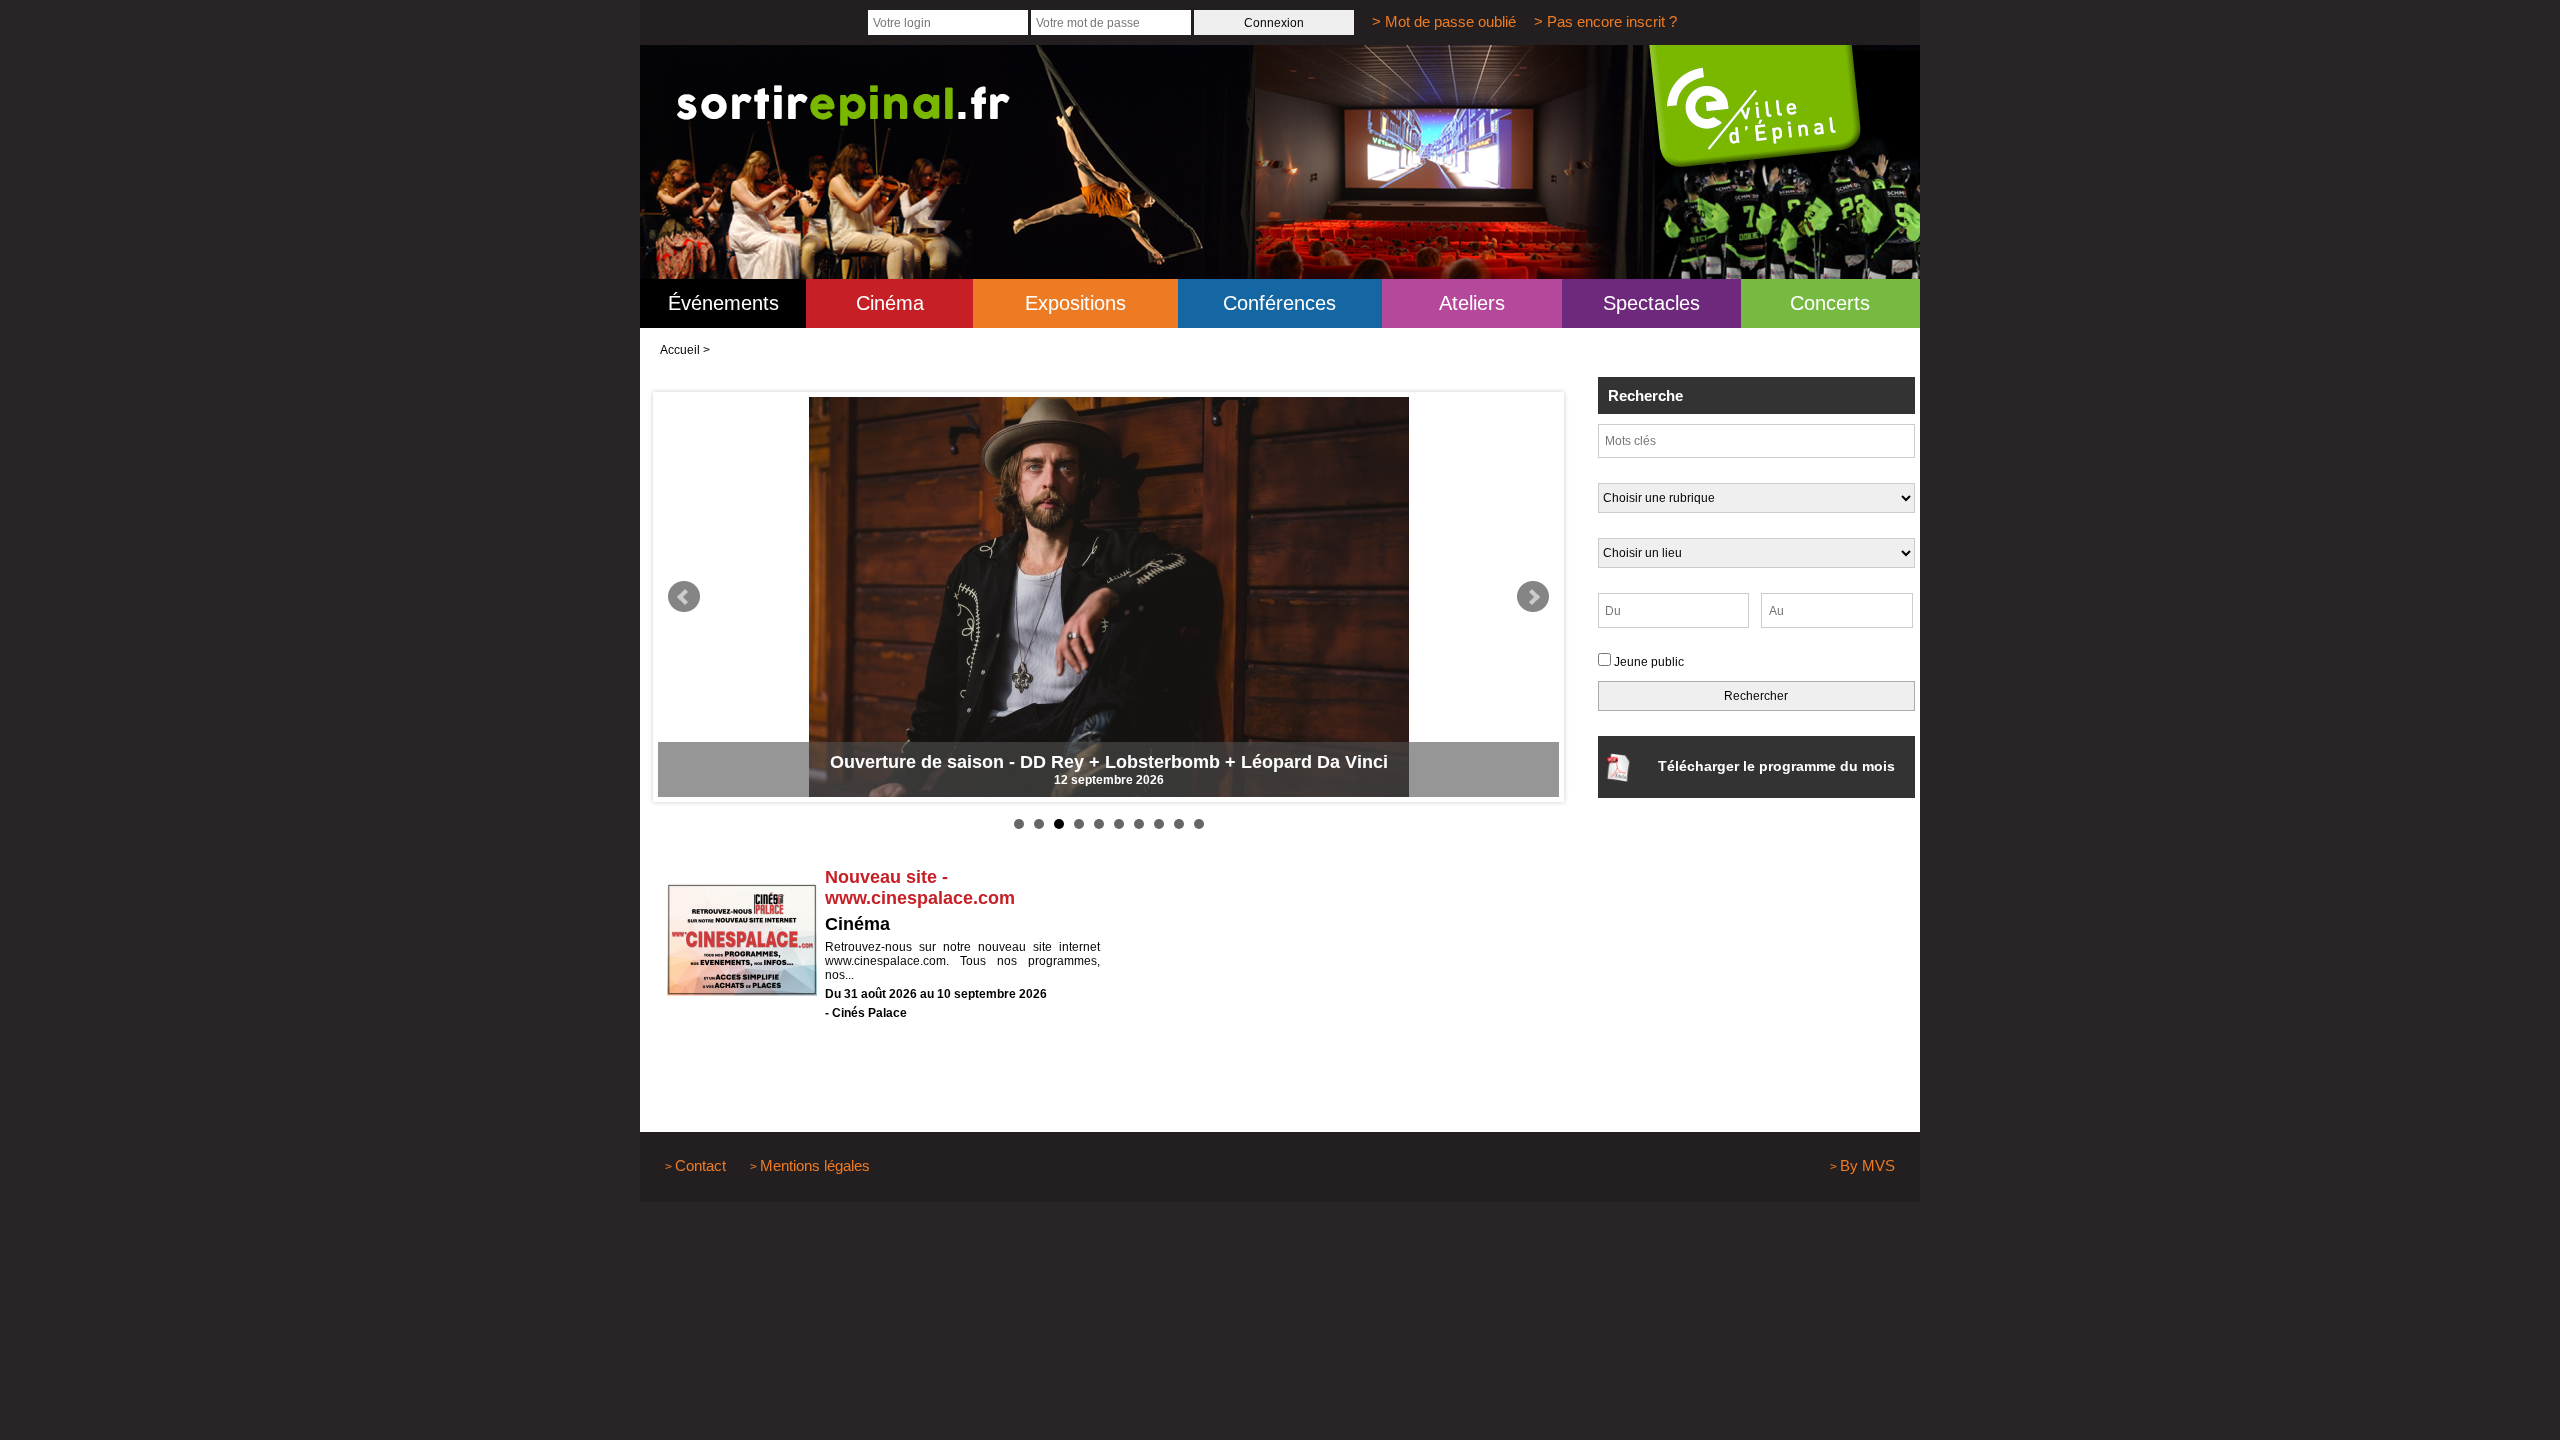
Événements (723, 303)
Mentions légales (815, 1165)
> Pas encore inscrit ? (1605, 21)
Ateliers (1472, 303)
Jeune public (1649, 662)
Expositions (1075, 303)
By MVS (1867, 1165)
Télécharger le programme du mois (1776, 766)
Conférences (1279, 303)
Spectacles (1651, 303)
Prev (684, 597)
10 (1199, 824)
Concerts (1830, 303)
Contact (700, 1165)
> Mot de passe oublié (1444, 21)
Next (1533, 597)
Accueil (680, 350)
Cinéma (890, 303)
